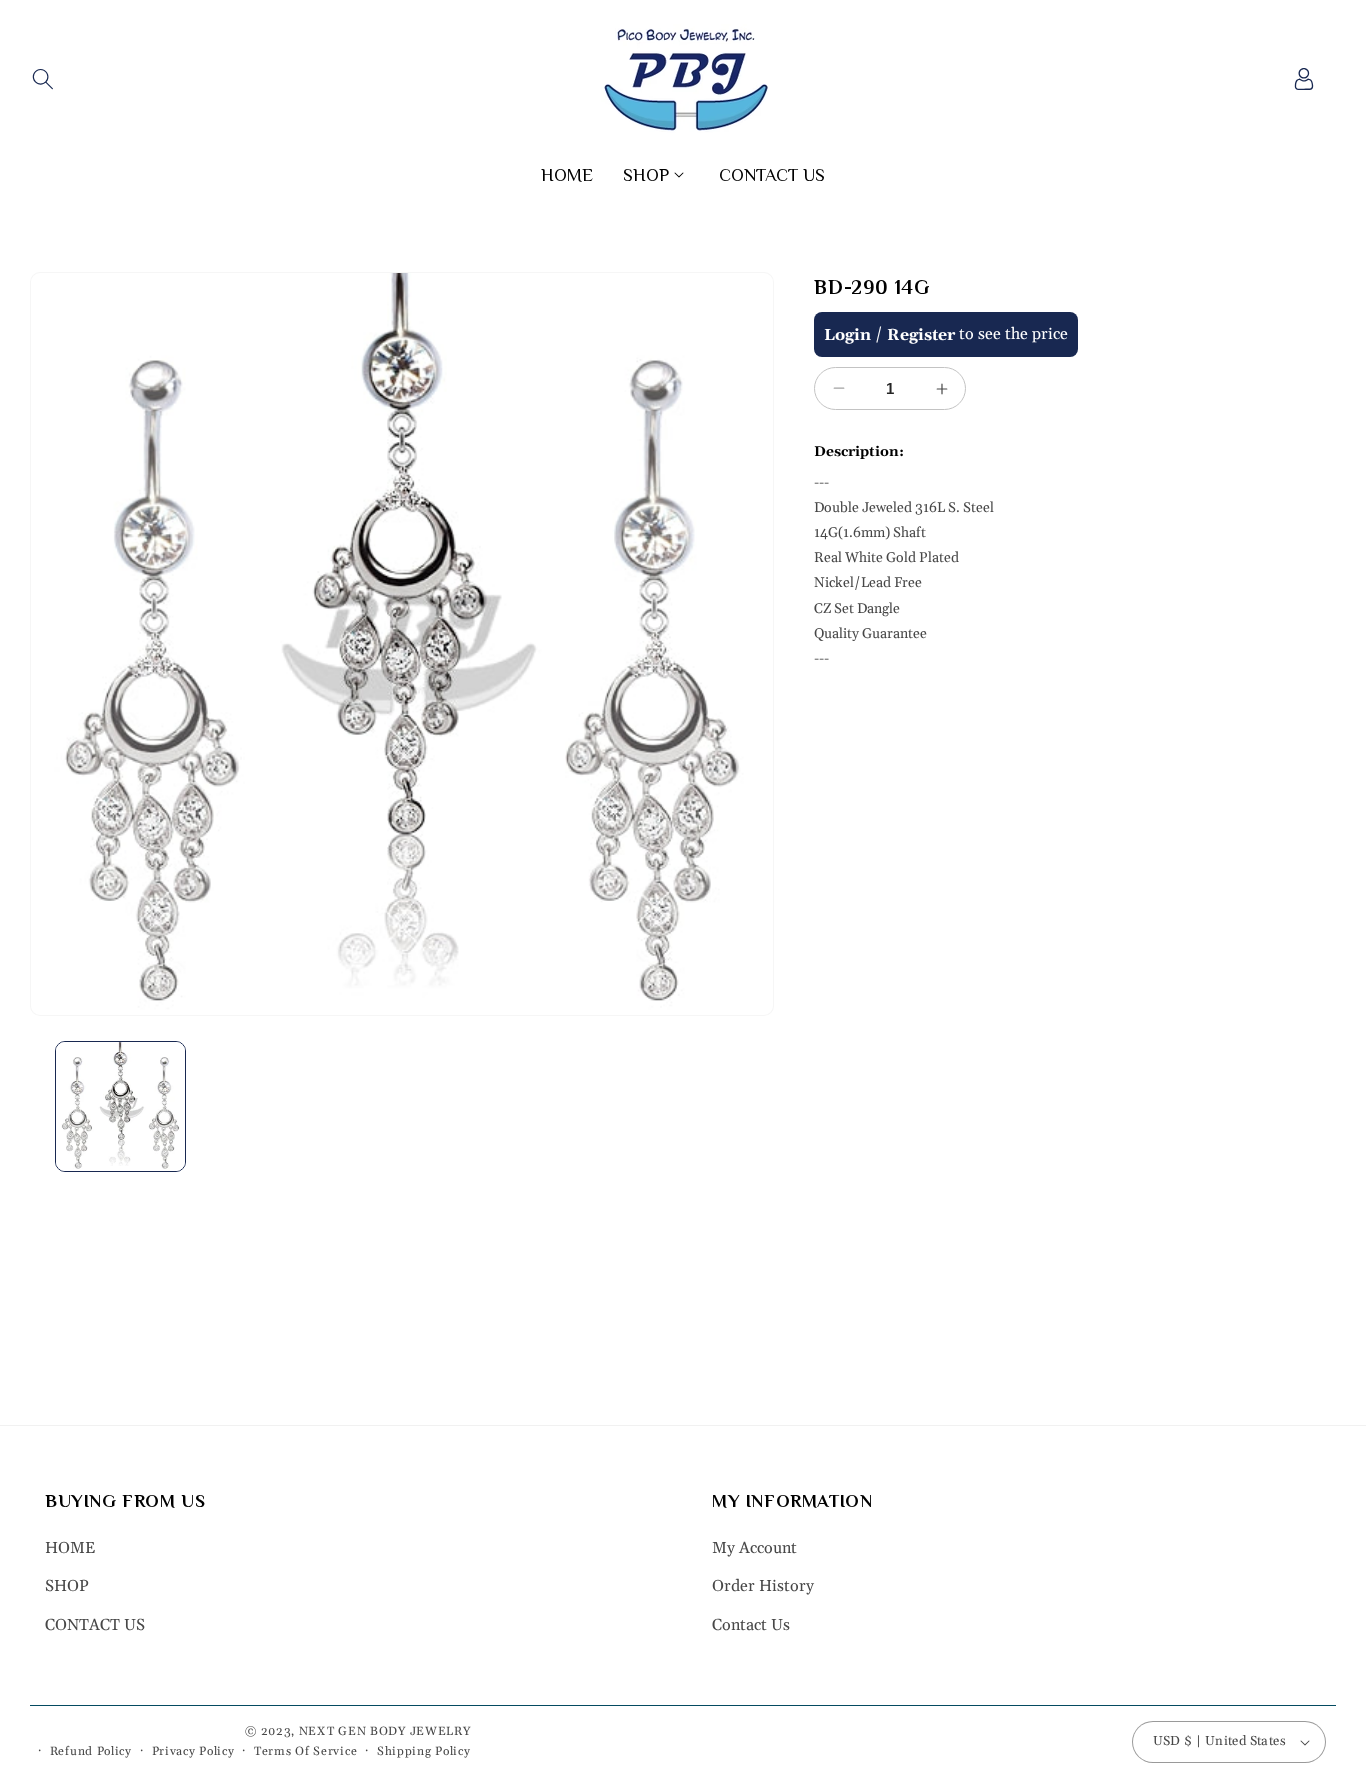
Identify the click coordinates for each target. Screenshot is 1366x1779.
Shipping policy (424, 1751)
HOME (70, 1548)
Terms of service (305, 1751)
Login (847, 335)
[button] (42, 79)
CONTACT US (95, 1625)
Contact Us (751, 1625)
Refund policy (91, 1751)
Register (921, 335)
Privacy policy (193, 1751)
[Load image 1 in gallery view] (120, 1106)
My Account (754, 1548)
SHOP (67, 1586)
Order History (763, 1586)
